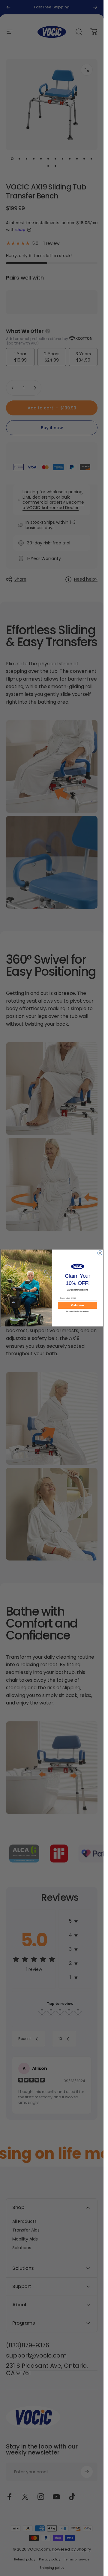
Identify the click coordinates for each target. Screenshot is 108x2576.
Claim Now (78, 1305)
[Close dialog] (100, 1253)
